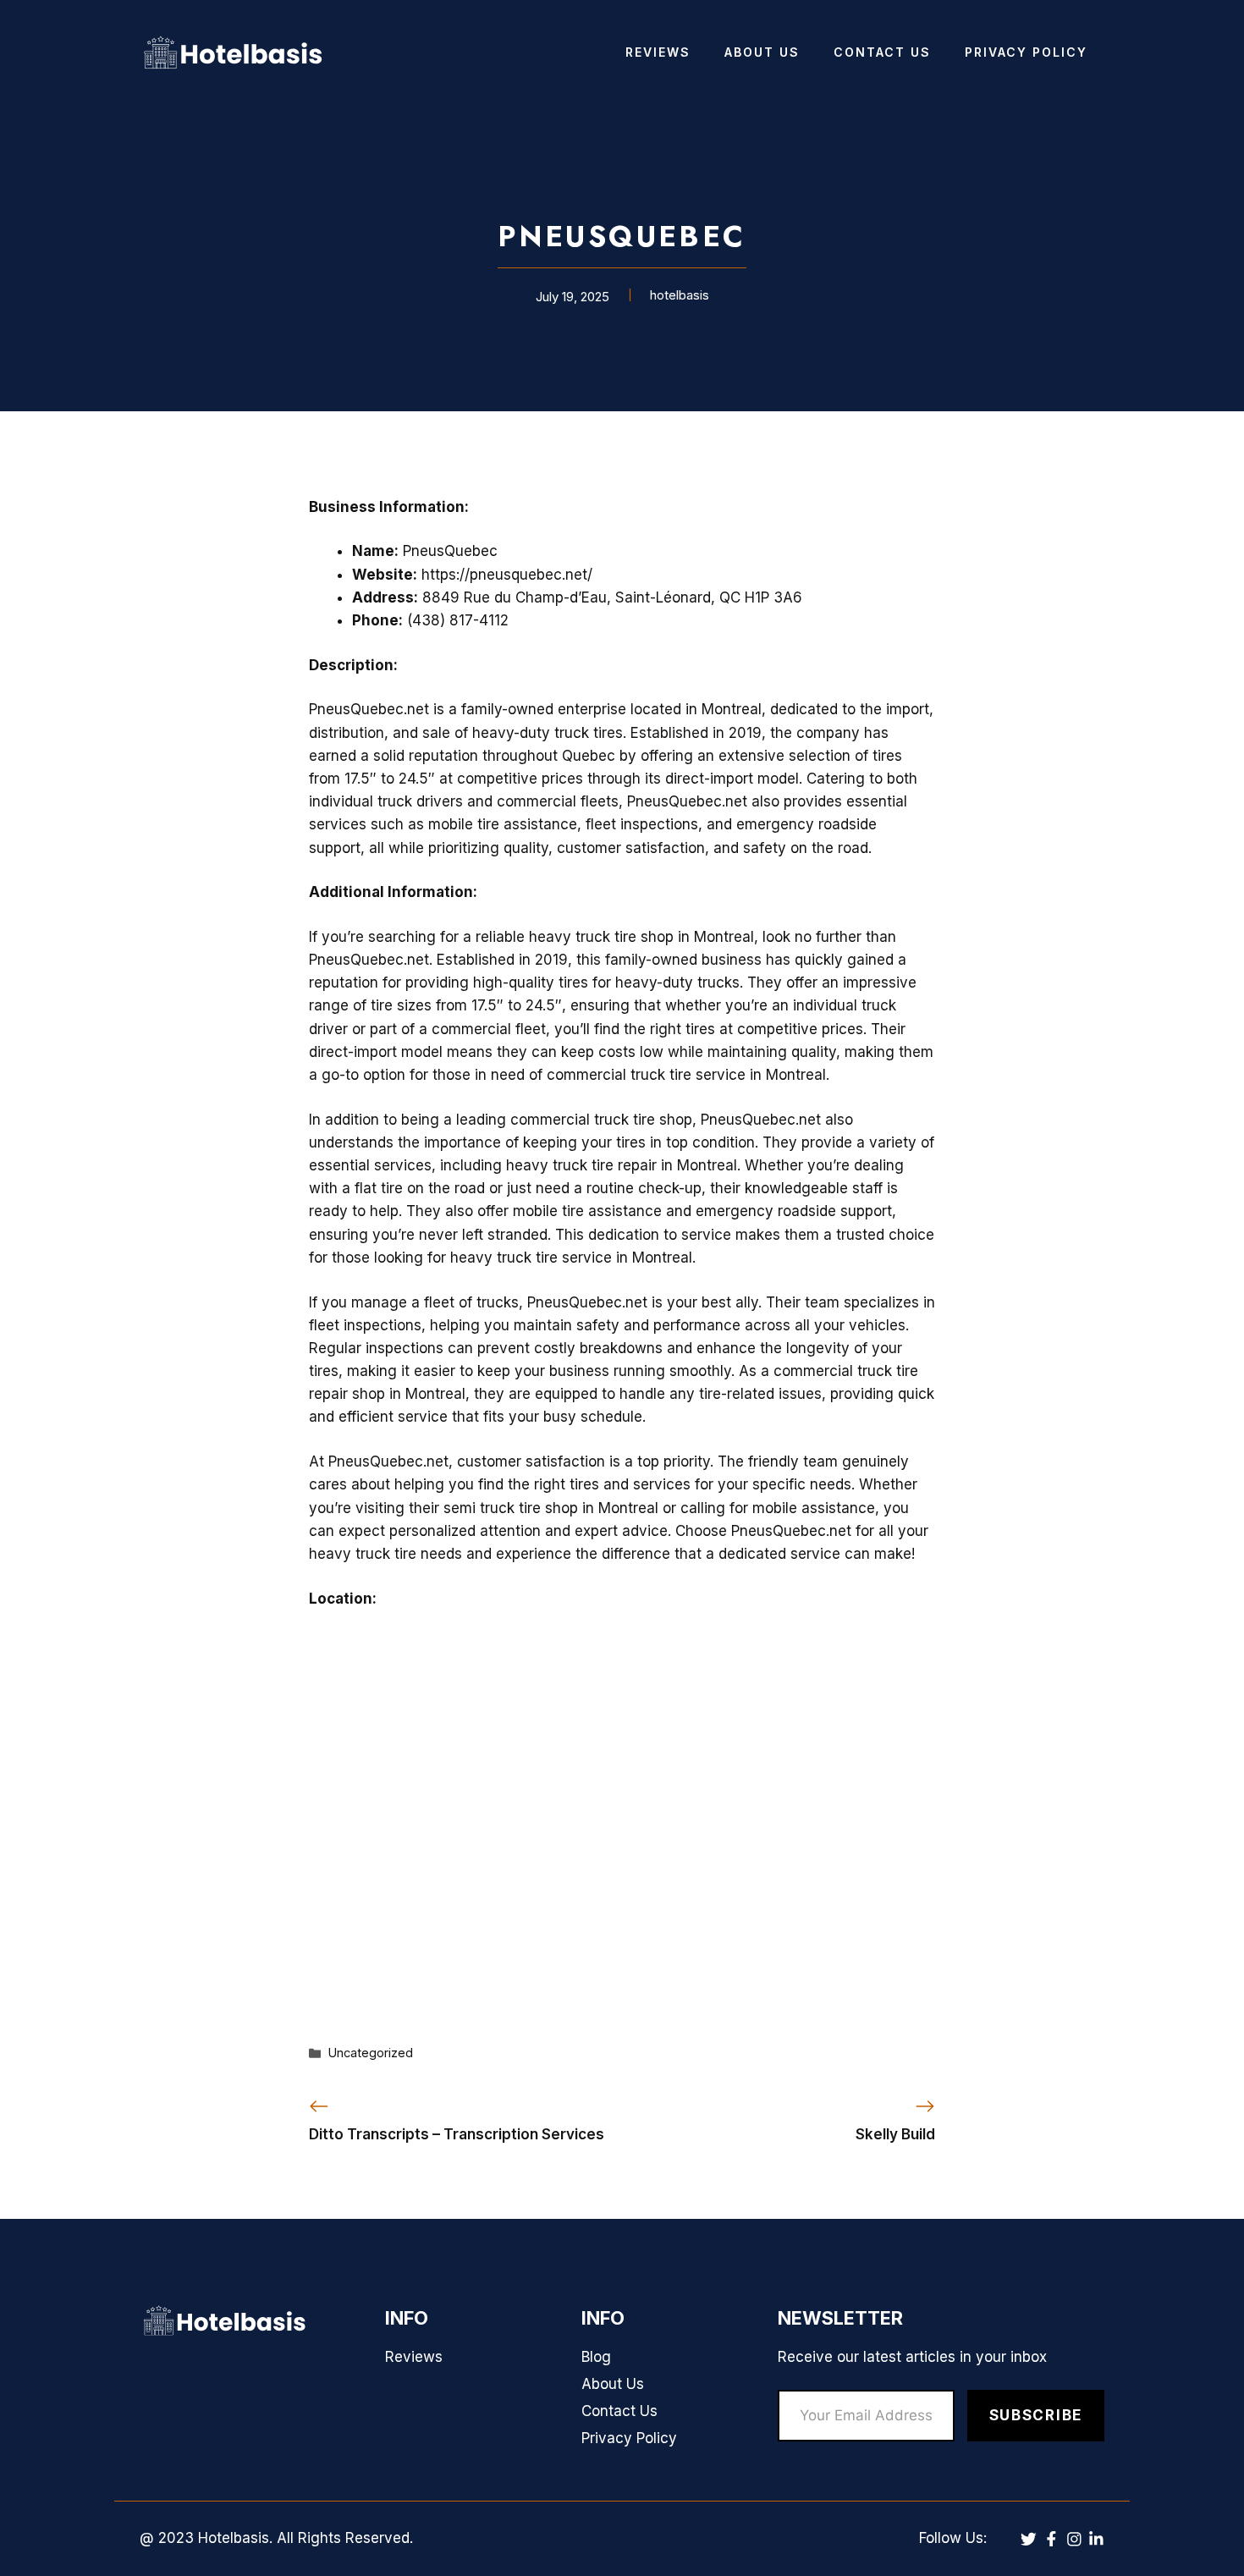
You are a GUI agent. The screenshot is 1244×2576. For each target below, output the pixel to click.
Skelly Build (895, 2134)
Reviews (658, 52)
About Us (762, 52)
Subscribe (1036, 2415)
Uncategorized (371, 2053)
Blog (596, 2357)
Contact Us (882, 52)
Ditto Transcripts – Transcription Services (457, 2134)
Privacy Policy (1026, 52)
